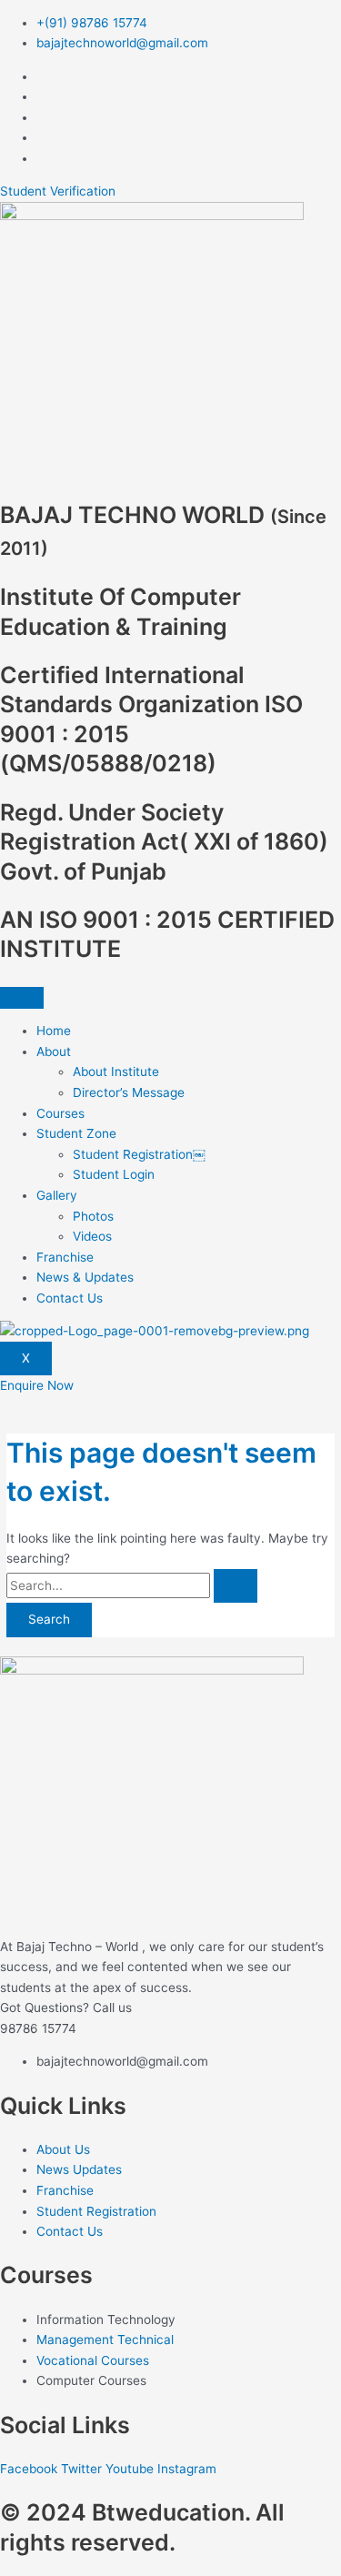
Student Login (114, 1174)
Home (54, 1031)
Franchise (65, 1257)
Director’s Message (129, 1092)
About (54, 1052)
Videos (92, 1236)
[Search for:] (132, 1585)
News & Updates (85, 1277)
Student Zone (76, 1133)
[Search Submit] (236, 1586)
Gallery (57, 1195)
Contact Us (70, 1298)
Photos (93, 1216)
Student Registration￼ (139, 1154)
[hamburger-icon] (22, 998)
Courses (60, 1113)
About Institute (116, 1072)
